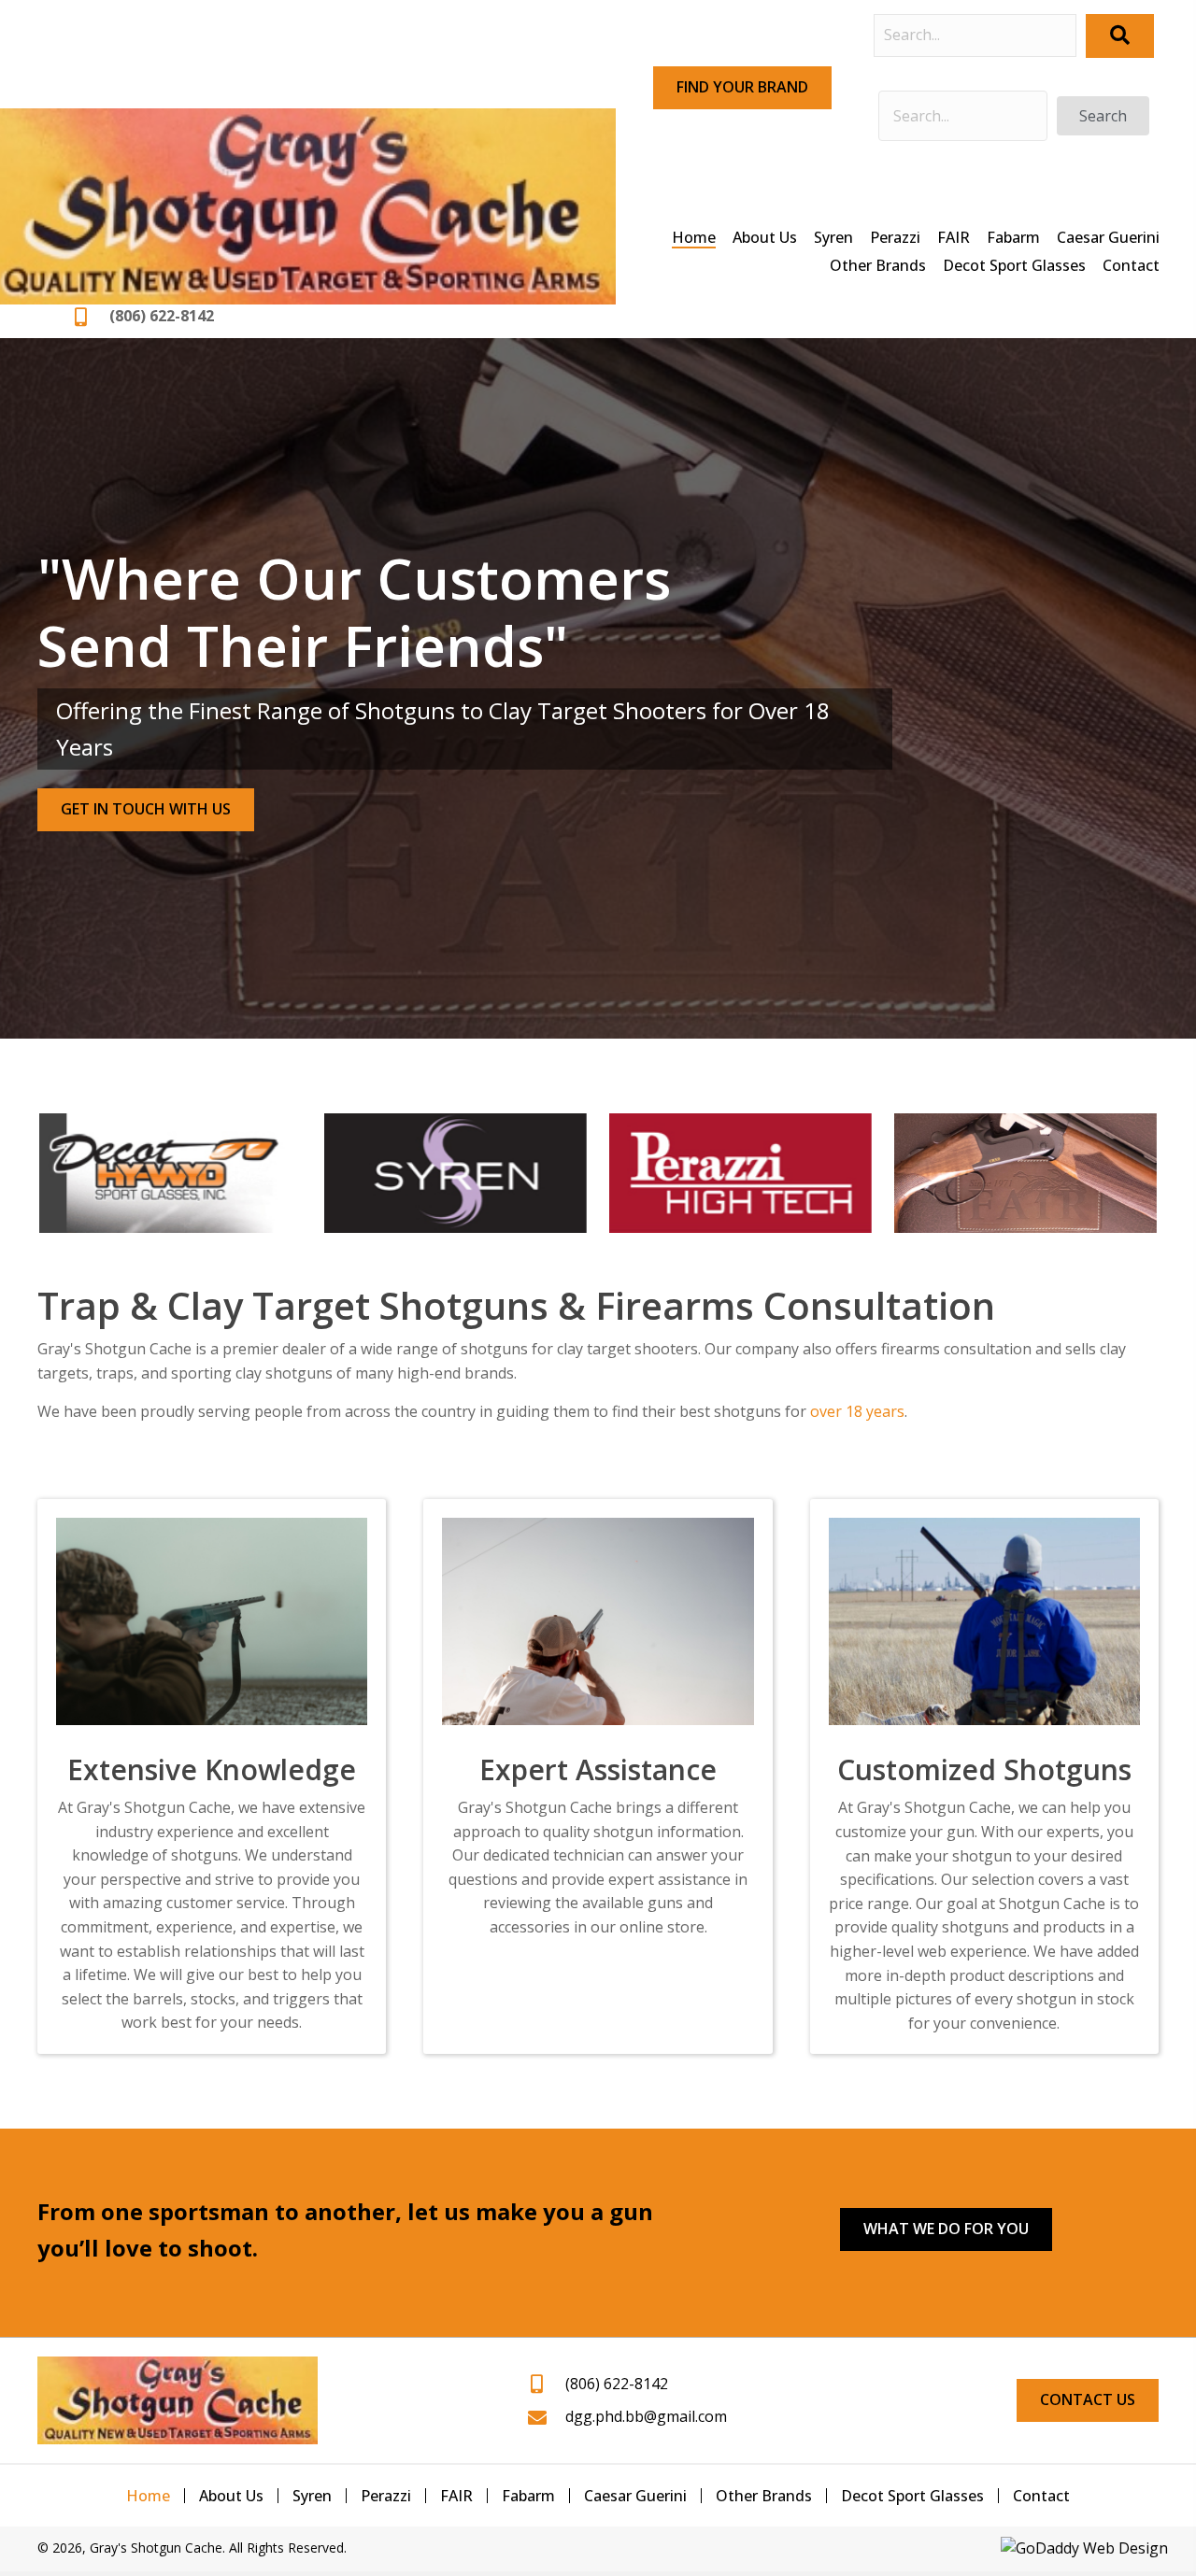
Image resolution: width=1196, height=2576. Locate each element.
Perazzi (386, 2496)
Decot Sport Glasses (912, 2496)
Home (148, 2496)
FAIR (456, 2496)
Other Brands (764, 2496)
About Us (231, 2496)
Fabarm (528, 2496)
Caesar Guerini (635, 2496)
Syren (312, 2496)
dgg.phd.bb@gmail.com (646, 2416)
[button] (742, 88)
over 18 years (857, 1411)
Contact (1041, 2496)
